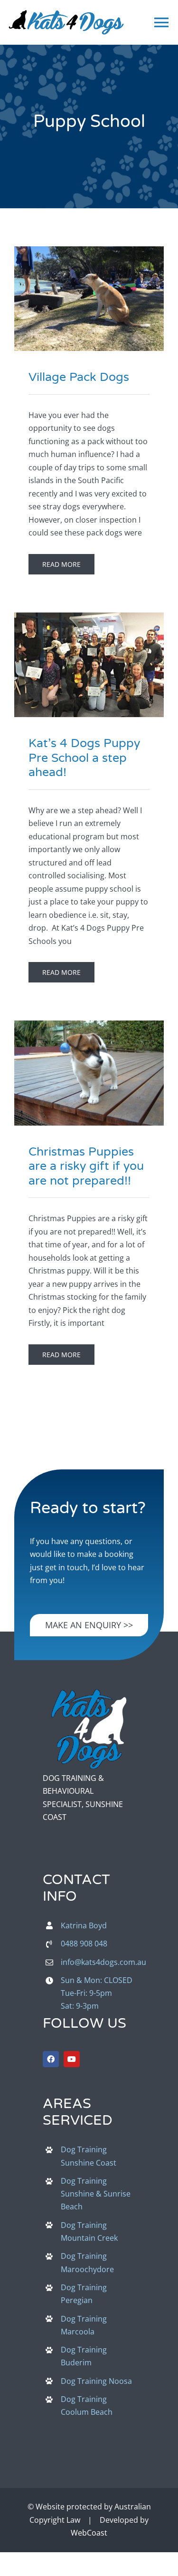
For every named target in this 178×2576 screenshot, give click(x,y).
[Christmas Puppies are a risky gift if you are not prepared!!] (89, 1073)
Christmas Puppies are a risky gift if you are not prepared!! (72, 1067)
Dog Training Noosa (96, 2381)
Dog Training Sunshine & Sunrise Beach (96, 2194)
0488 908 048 (84, 1944)
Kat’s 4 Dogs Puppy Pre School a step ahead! (72, 658)
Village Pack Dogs (72, 292)
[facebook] (51, 2059)
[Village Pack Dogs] (89, 299)
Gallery (106, 292)
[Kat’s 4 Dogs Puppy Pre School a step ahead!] (89, 665)
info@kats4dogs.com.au (103, 1962)
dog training (89, 312)
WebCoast (89, 2533)
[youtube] (72, 2059)
